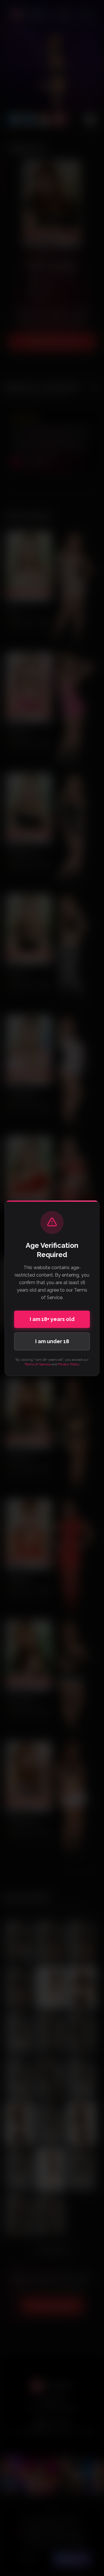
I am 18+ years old (52, 1319)
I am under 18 (52, 1341)
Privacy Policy (69, 1364)
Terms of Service (38, 1364)
